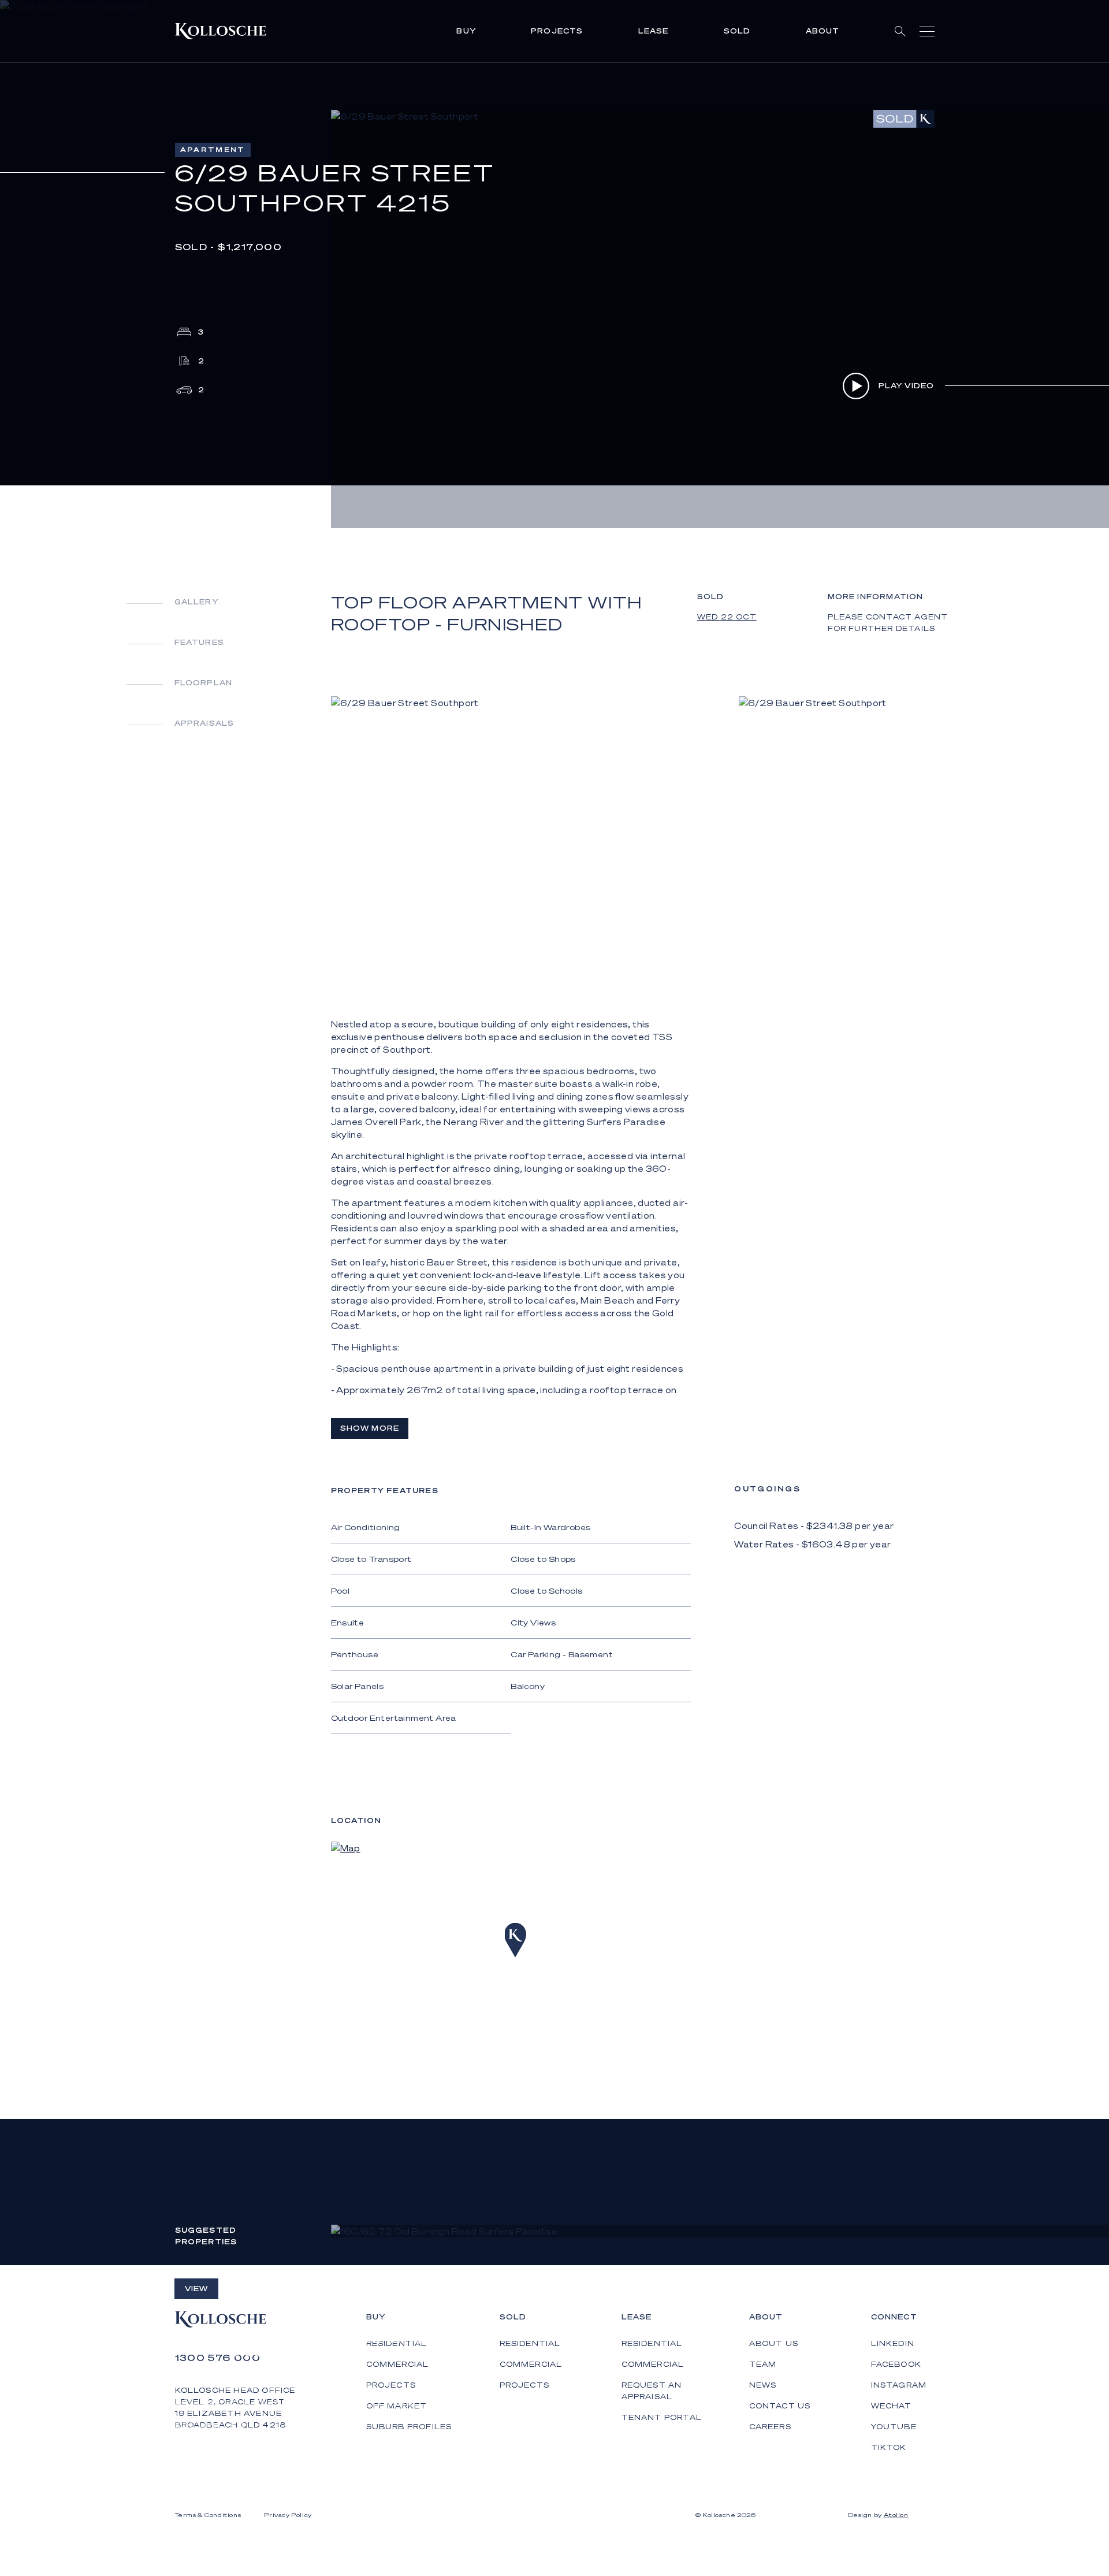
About (823, 31)
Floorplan (204, 683)
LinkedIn (893, 2343)
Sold (737, 31)
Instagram (899, 2385)
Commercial (531, 2364)
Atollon (896, 2515)
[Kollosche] (221, 31)
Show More (370, 1428)
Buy (466, 31)
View (197, 2289)
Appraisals (204, 723)
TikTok (889, 2447)
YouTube (894, 2427)
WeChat (892, 2406)
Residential (530, 2343)
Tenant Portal (662, 2417)
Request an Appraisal (652, 2391)
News (763, 2385)
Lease (654, 31)
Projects (557, 31)
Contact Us (780, 2406)
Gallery (196, 602)
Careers (770, 2427)
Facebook (896, 2364)
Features (200, 642)
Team (763, 2364)
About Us (774, 2343)
